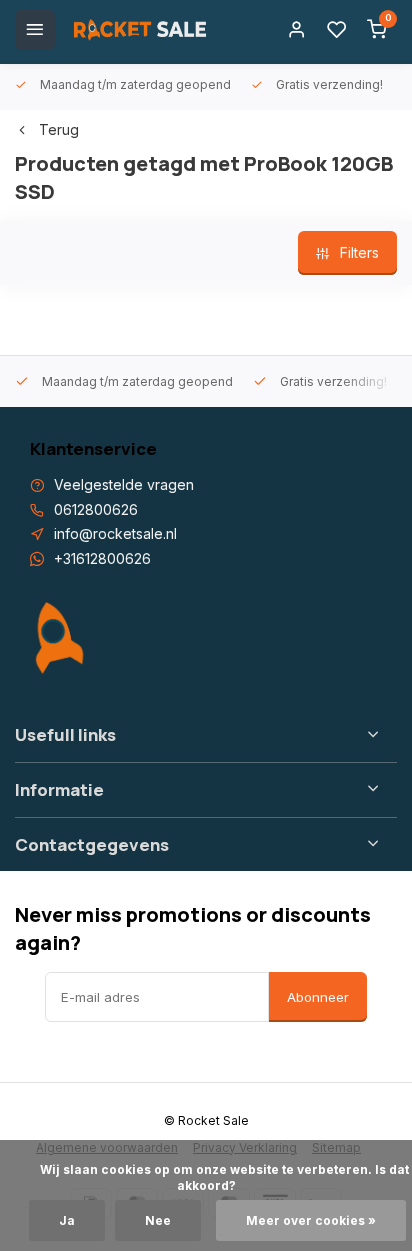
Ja (67, 1220)
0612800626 (96, 509)
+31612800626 (102, 558)
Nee (158, 1220)
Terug (59, 129)
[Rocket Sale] (140, 30)
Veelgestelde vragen (124, 484)
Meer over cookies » (311, 1220)
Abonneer (318, 997)
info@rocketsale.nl (115, 533)
